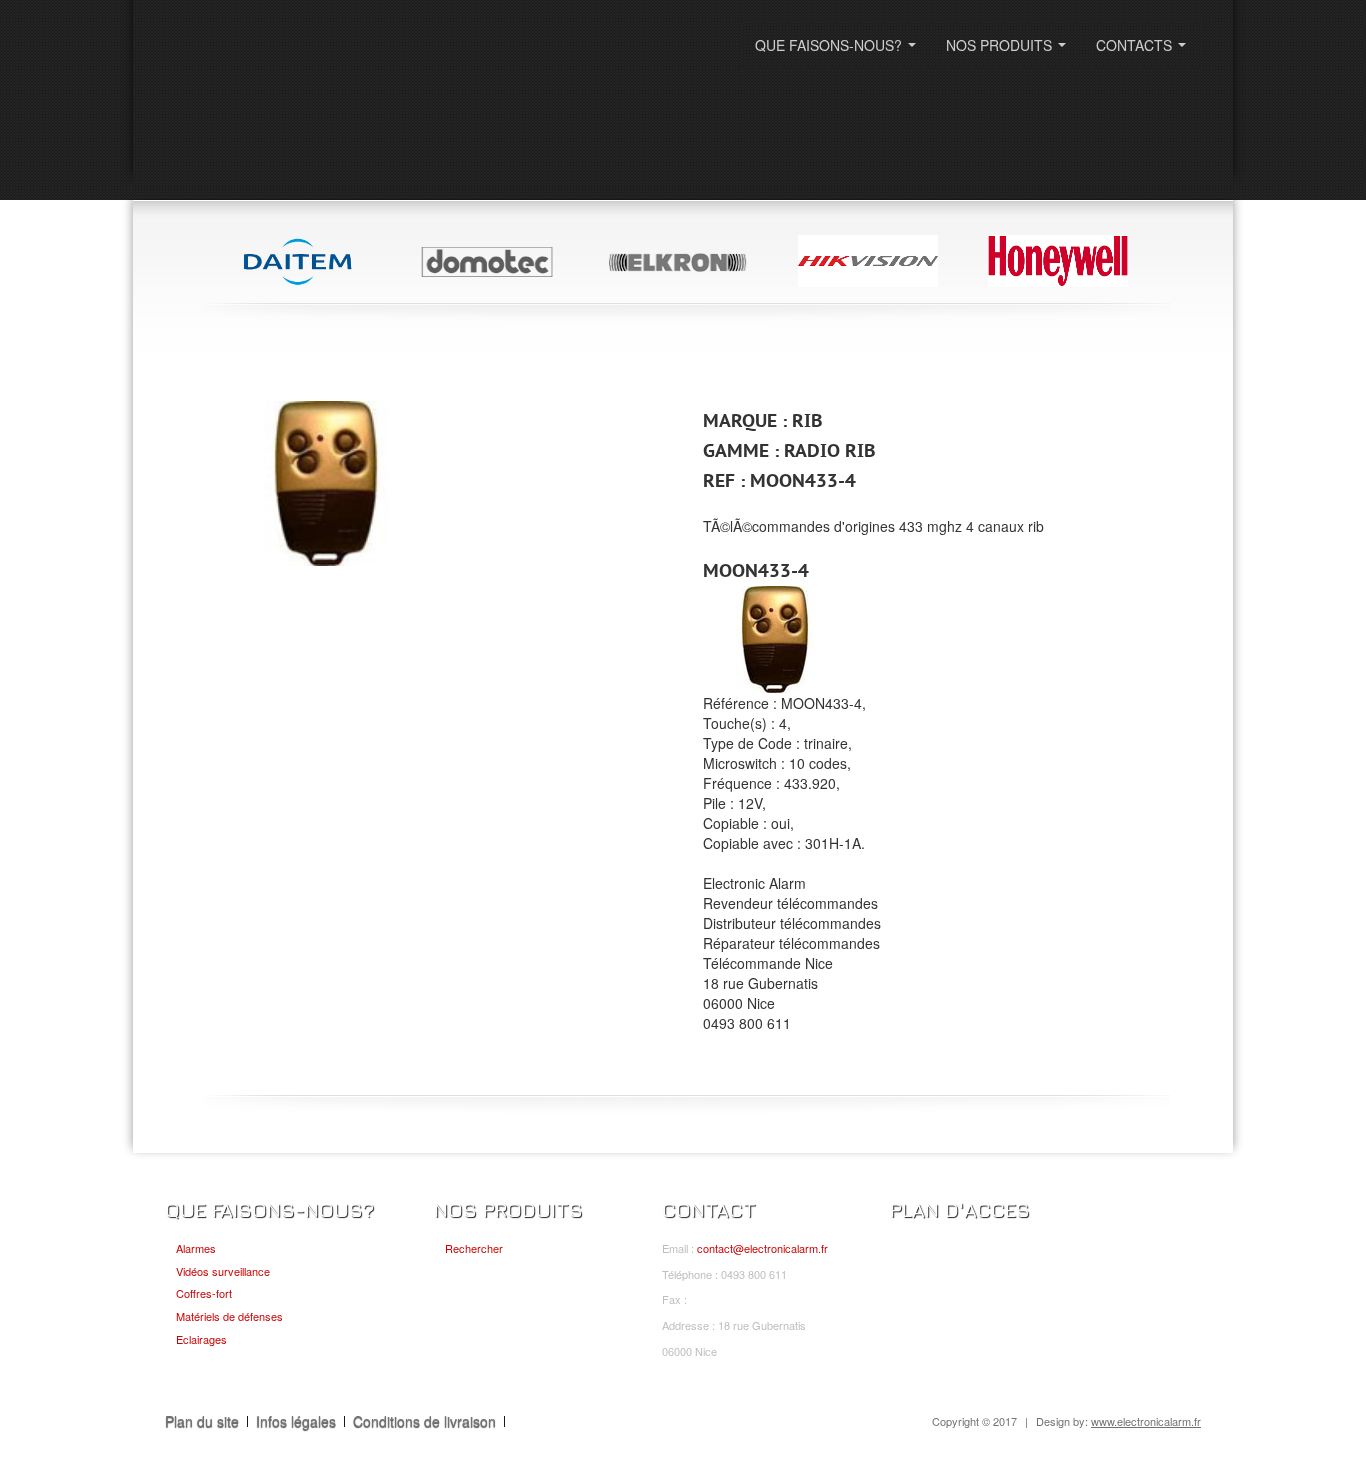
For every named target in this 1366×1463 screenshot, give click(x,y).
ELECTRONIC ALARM (290, 57)
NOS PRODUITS (1010, 51)
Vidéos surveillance (223, 1271)
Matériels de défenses (229, 1316)
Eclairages (201, 1339)
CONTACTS (1145, 51)
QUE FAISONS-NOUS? (839, 51)
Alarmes (196, 1248)
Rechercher (474, 1248)
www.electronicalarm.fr (1146, 1421)
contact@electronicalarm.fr (762, 1248)
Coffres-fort (204, 1293)
